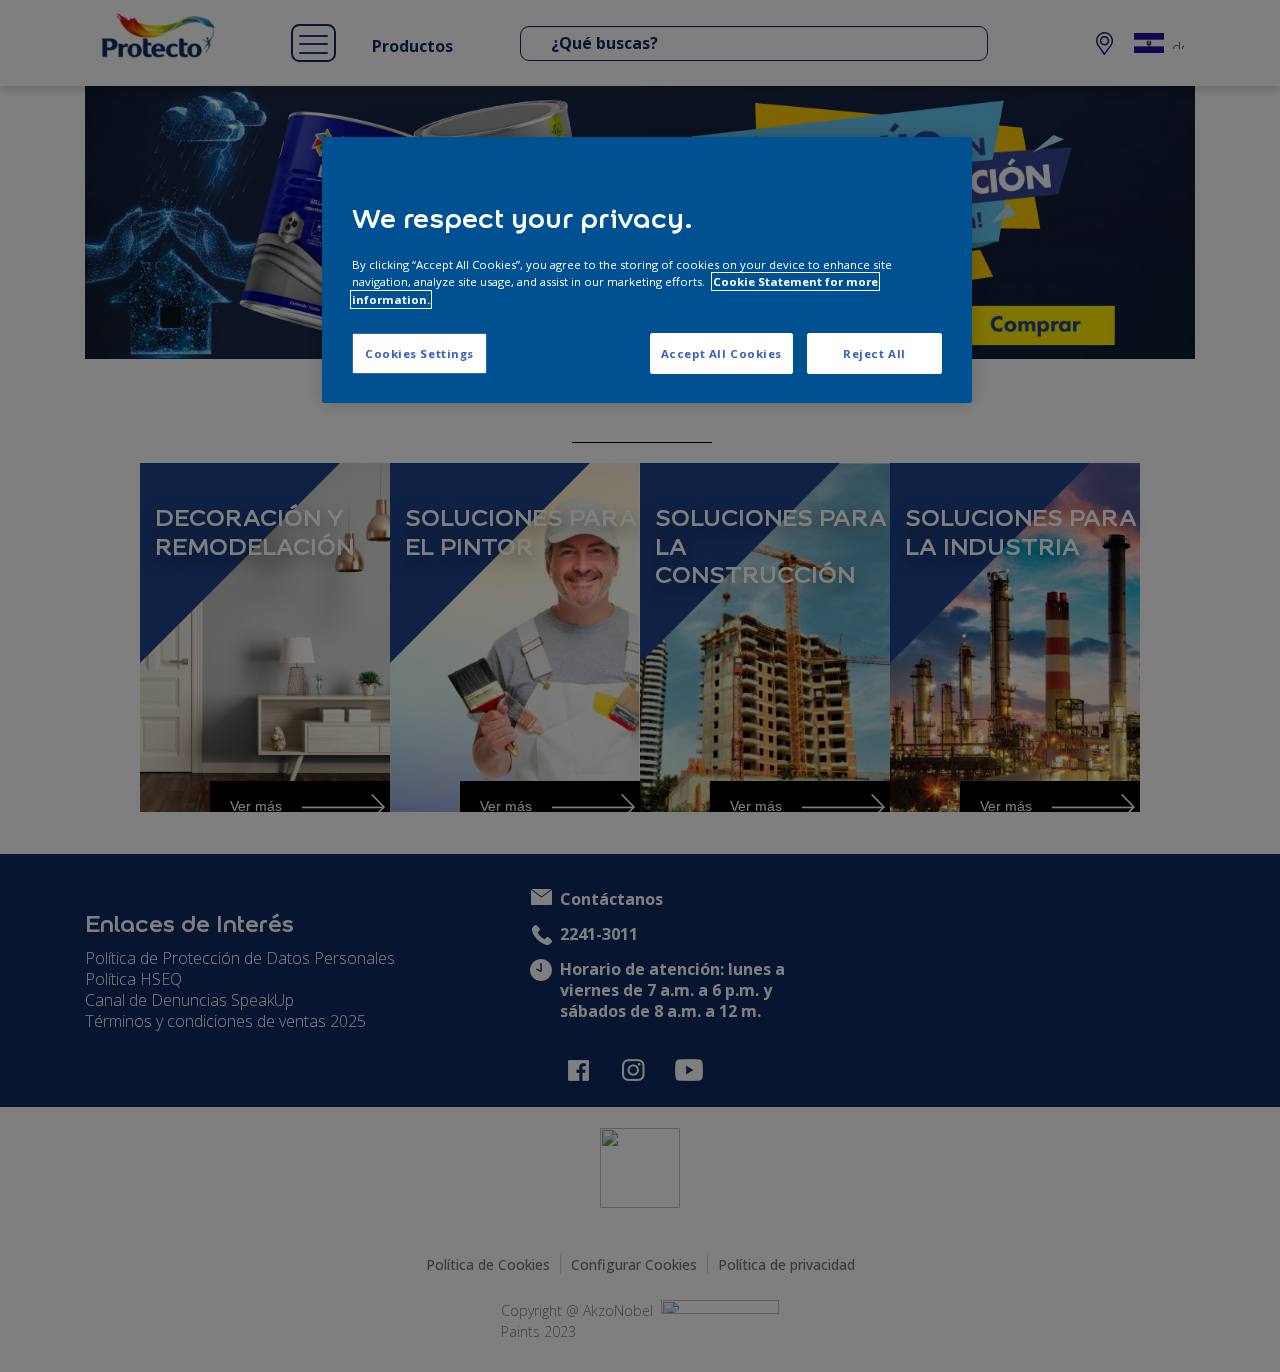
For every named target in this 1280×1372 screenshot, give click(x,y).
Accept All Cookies (721, 353)
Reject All (874, 353)
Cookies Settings (419, 353)
